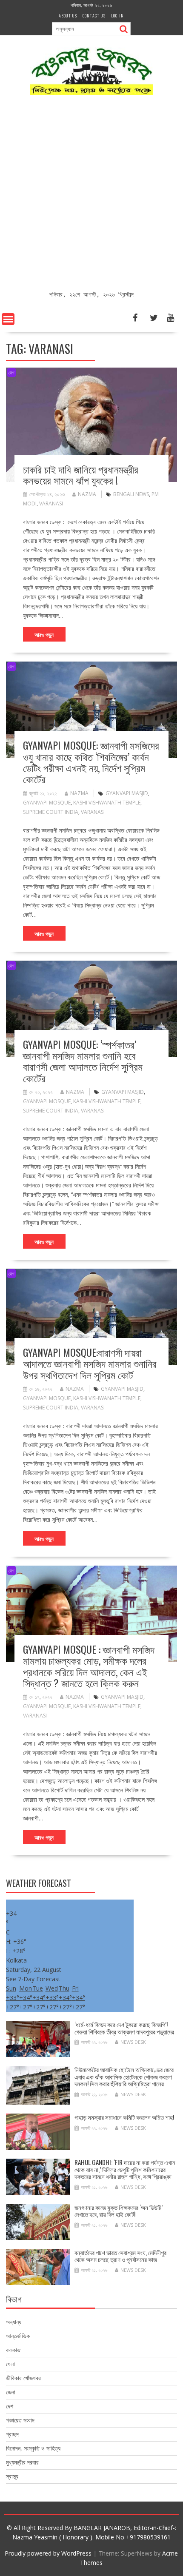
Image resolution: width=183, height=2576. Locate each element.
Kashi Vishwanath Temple (107, 803)
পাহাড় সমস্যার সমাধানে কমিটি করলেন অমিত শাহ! (124, 2117)
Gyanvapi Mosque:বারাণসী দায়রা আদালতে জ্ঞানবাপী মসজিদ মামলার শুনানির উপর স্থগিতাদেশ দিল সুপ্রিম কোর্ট (90, 1363)
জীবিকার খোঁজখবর (23, 2378)
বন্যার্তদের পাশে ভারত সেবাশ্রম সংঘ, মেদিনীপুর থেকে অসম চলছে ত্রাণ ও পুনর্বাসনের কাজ (120, 2256)
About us (68, 16)
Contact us (94, 16)
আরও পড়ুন (44, 634)
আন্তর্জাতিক (18, 2336)
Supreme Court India (51, 812)
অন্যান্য (14, 2322)
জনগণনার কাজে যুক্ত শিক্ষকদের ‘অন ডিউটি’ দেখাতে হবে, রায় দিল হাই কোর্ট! (119, 2211)
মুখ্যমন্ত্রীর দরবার (22, 2462)
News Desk (133, 2042)
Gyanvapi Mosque (47, 803)
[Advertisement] (91, 194)
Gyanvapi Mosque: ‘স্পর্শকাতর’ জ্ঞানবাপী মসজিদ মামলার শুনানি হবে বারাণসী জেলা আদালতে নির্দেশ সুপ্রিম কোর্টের (83, 1061)
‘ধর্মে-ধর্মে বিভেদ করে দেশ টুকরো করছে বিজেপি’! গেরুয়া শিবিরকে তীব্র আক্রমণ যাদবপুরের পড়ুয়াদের (124, 2028)
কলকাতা (14, 2350)
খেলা (10, 2364)
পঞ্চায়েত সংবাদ (20, 2420)
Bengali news (131, 494)
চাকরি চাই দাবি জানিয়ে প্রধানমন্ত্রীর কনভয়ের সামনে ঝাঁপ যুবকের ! (81, 474)
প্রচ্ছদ (12, 2434)
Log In (117, 16)
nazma (87, 494)
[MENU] (8, 319)
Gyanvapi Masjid (127, 793)
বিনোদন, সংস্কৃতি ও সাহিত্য (33, 2448)
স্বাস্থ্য (12, 2476)
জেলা (11, 2392)
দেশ (11, 372)
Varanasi (51, 504)
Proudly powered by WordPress (48, 2553)
